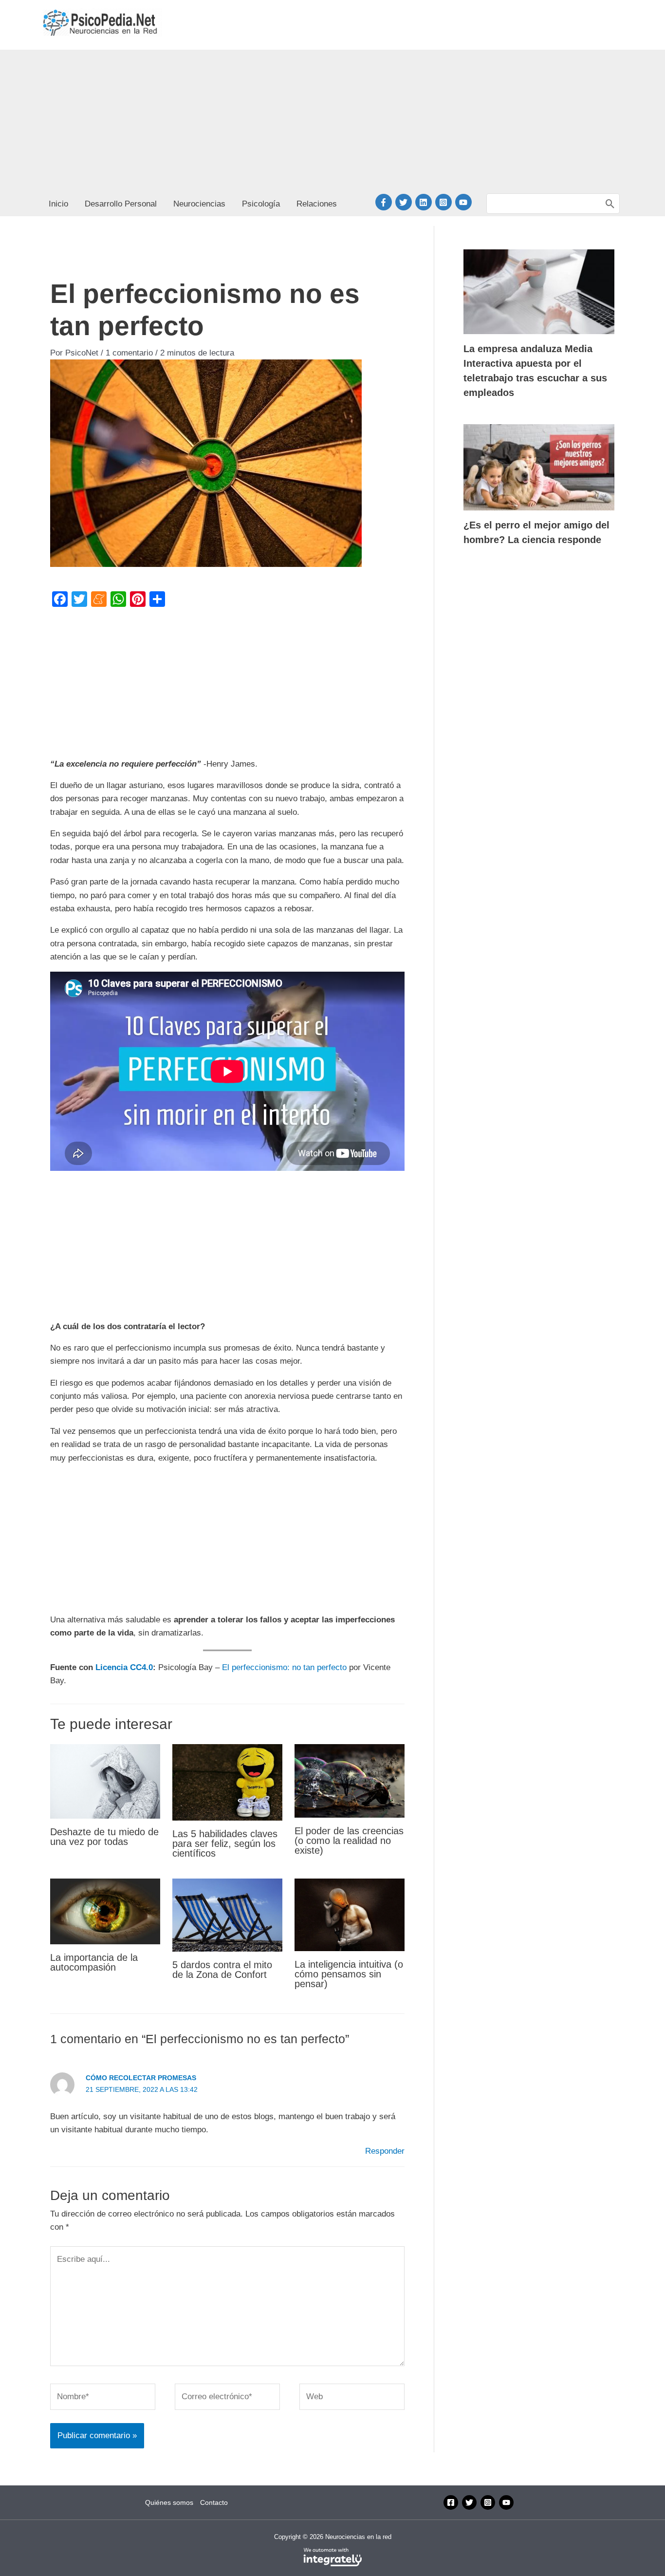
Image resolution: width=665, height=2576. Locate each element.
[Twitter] (469, 2502)
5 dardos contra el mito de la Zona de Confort (222, 1970)
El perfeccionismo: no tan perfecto (284, 1667)
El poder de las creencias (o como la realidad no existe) (349, 1841)
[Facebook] (451, 2502)
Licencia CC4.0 (124, 1667)
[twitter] (405, 202)
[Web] (352, 2399)
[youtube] (465, 202)
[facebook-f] (385, 202)
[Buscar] (610, 204)
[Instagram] (488, 2502)
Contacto (214, 2502)
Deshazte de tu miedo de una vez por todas (104, 1837)
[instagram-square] (445, 202)
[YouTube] (506, 2502)
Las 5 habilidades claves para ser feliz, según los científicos (225, 1843)
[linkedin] (425, 202)
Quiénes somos (169, 2502)
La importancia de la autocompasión (94, 1962)
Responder (385, 2151)
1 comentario (129, 353)
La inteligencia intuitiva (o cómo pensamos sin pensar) (349, 1974)
